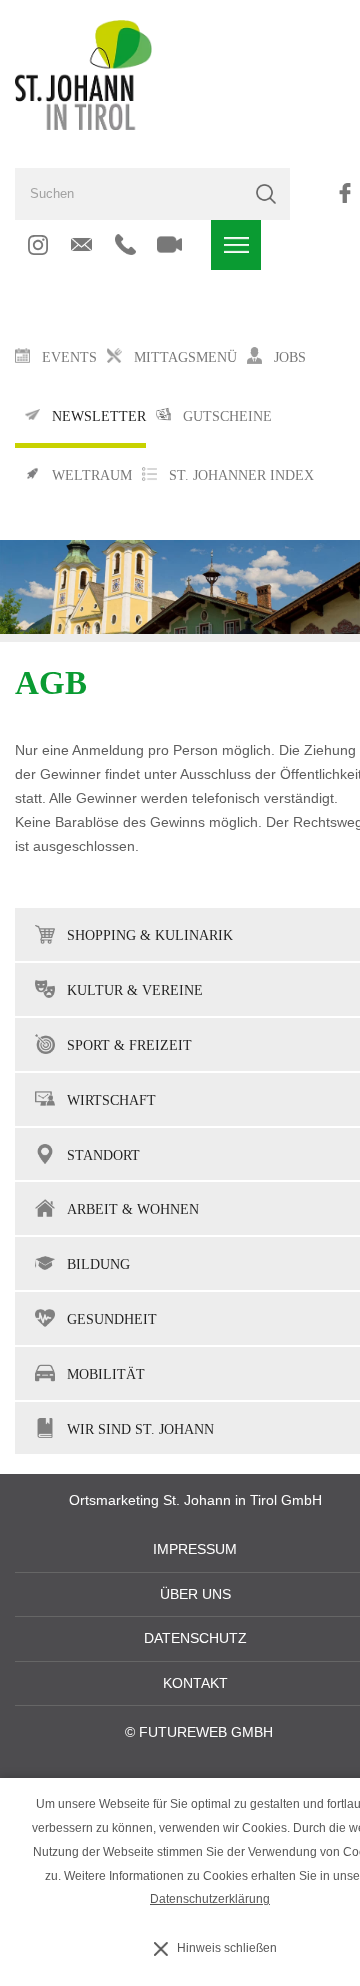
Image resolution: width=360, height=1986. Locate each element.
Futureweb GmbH (206, 1732)
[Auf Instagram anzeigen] (37, 245)
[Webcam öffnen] (169, 245)
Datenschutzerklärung (210, 1899)
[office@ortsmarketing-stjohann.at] (81, 245)
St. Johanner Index (241, 475)
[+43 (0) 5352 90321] (125, 245)
